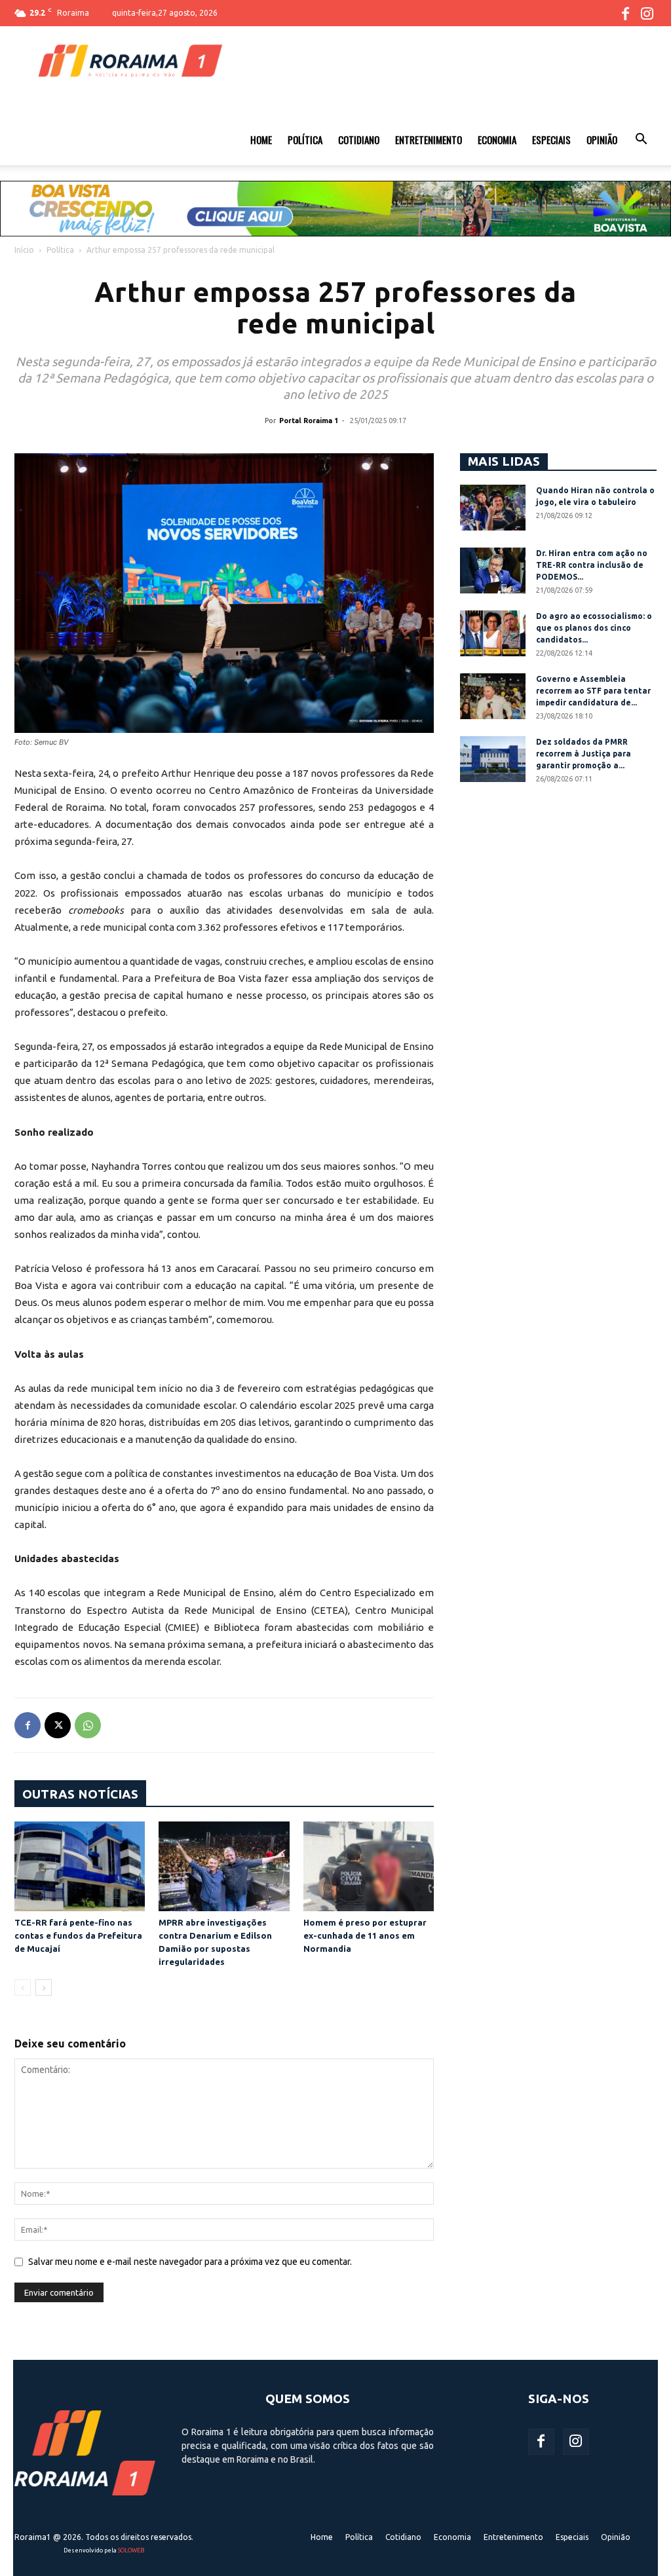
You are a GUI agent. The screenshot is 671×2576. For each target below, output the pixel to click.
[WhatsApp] (88, 1725)
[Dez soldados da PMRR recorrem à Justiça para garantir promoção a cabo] (493, 759)
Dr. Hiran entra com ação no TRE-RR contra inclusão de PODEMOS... (592, 565)
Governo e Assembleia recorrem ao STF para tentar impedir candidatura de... (593, 691)
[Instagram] (647, 13)
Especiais (551, 140)
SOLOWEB (131, 2550)
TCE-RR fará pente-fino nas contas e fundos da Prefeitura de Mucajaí (78, 1935)
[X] (58, 1725)
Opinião (602, 140)
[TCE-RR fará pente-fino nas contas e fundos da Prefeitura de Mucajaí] (80, 1866)
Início (24, 250)
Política (305, 140)
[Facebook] (625, 13)
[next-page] (44, 1988)
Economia (497, 140)
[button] (641, 141)
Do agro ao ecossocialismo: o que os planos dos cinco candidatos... (594, 628)
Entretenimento (429, 140)
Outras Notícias (80, 1794)
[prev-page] (23, 1988)
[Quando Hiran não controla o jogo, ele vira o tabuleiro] (493, 508)
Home (261, 140)
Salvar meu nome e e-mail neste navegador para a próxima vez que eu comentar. (190, 2262)
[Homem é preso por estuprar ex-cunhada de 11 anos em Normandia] (369, 1866)
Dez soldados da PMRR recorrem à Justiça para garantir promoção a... (584, 754)
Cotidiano (359, 140)
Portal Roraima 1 (309, 420)
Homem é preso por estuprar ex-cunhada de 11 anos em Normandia (365, 1935)
